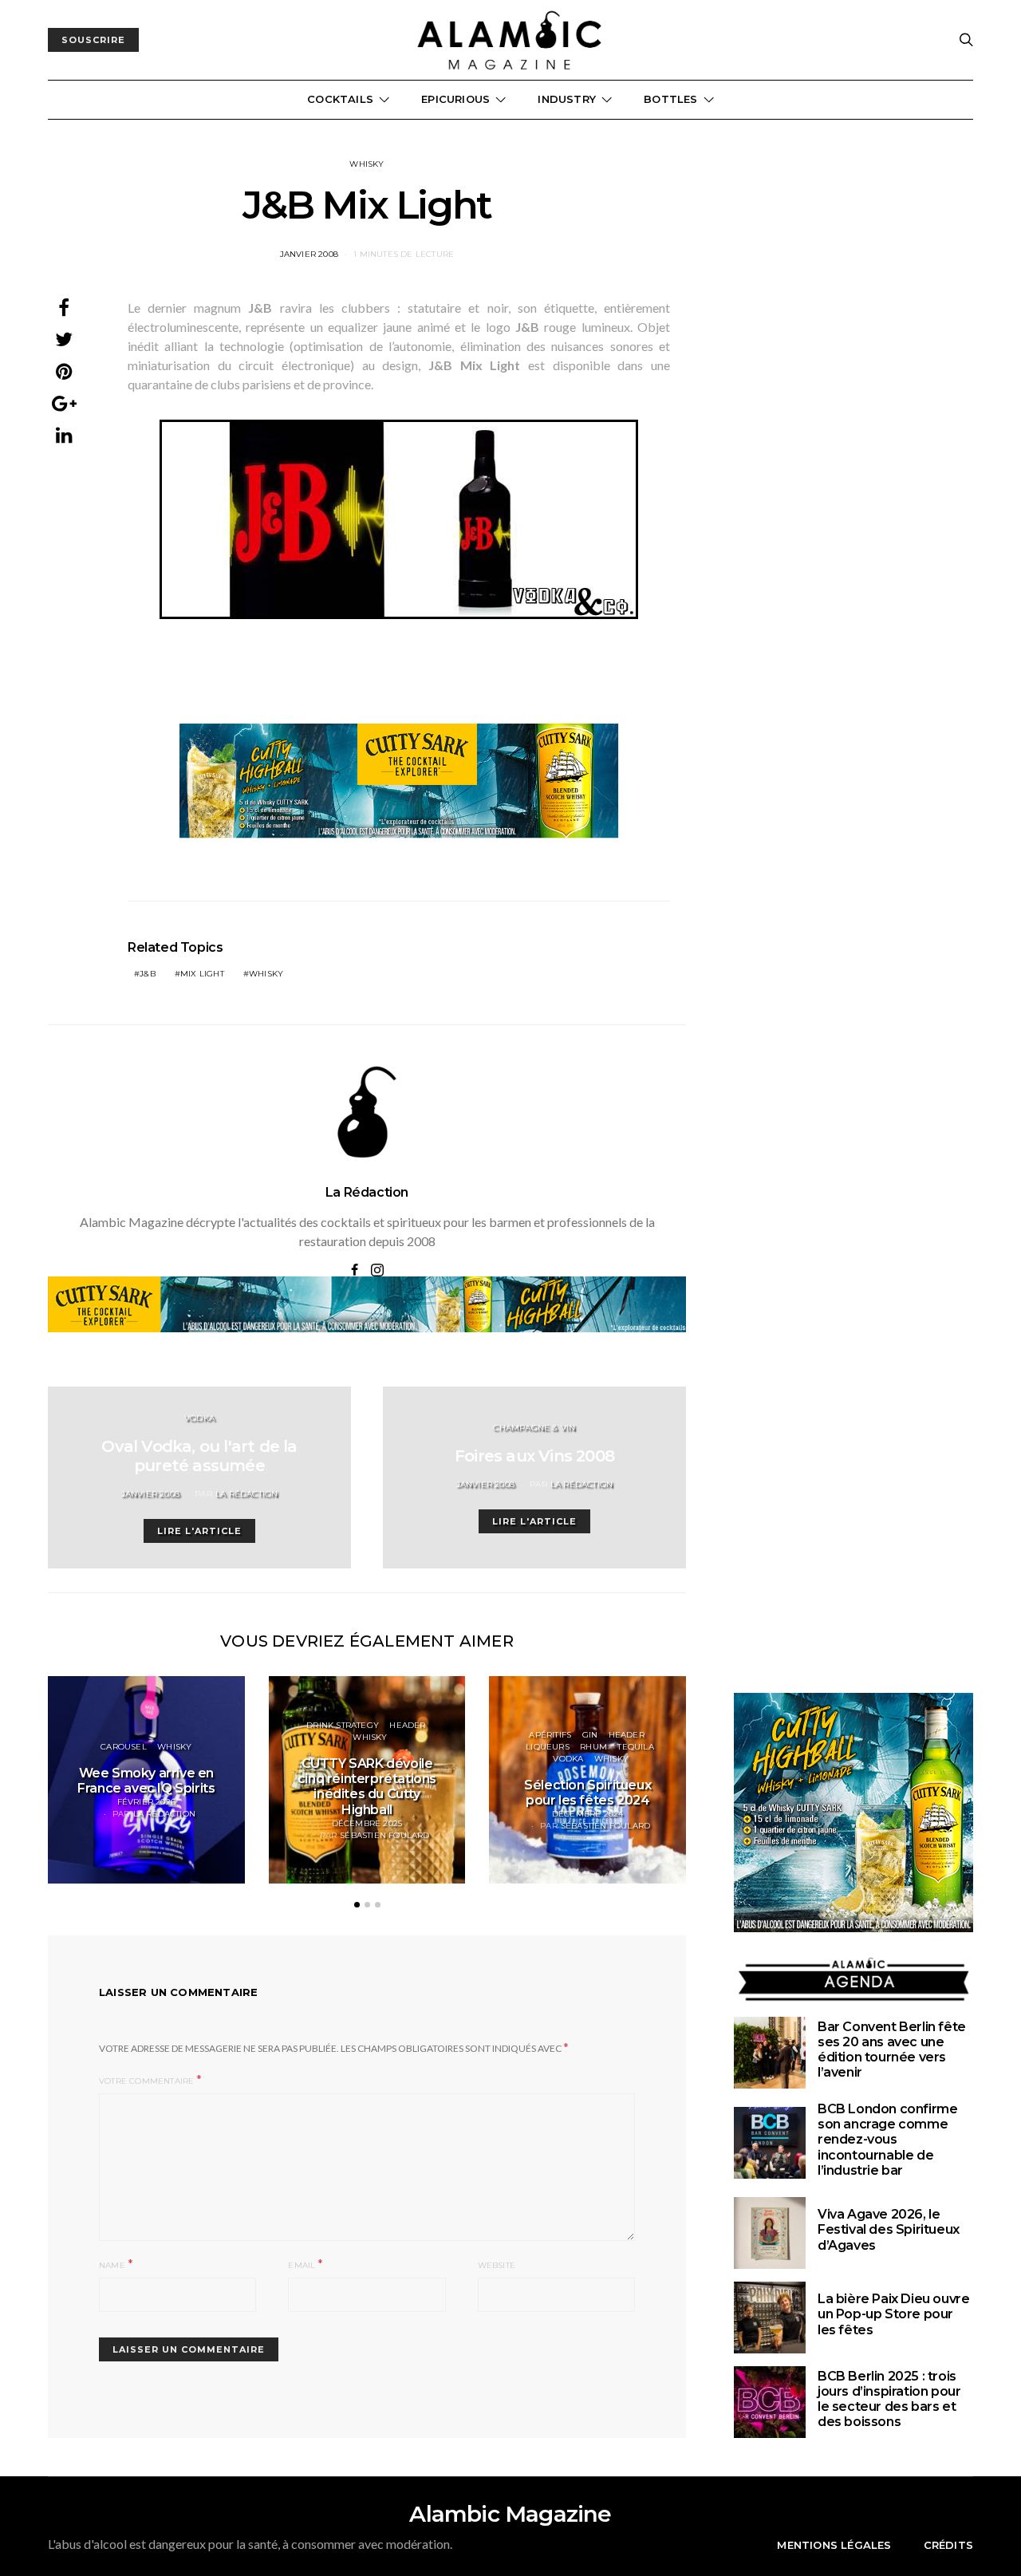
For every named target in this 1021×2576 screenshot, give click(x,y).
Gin (590, 1735)
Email (302, 2265)
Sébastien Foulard (384, 1835)
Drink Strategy (343, 1725)
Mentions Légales (834, 2545)
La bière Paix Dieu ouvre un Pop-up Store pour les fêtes (893, 2314)
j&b (148, 974)
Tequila (635, 1747)
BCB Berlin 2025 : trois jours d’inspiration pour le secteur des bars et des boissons (889, 2399)
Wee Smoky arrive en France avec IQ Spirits (146, 1781)
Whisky (367, 164)
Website (497, 2265)
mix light (202, 974)
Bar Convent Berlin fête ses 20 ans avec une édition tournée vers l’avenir (892, 2050)
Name (112, 2265)
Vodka (199, 1418)
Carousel (124, 1747)
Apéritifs (550, 1735)
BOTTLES (670, 99)
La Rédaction (367, 1192)
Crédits (948, 2545)
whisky (266, 974)
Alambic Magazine (510, 2514)
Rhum (593, 1747)
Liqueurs (548, 1747)
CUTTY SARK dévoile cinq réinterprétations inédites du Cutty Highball (367, 1787)
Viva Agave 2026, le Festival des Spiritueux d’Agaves (889, 2229)
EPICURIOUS (455, 99)
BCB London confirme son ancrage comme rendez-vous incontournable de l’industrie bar (887, 2140)
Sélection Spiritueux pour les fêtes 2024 (587, 1793)
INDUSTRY (567, 99)
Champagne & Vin (534, 1428)
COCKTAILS (340, 99)
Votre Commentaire (146, 2081)
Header (407, 1725)
